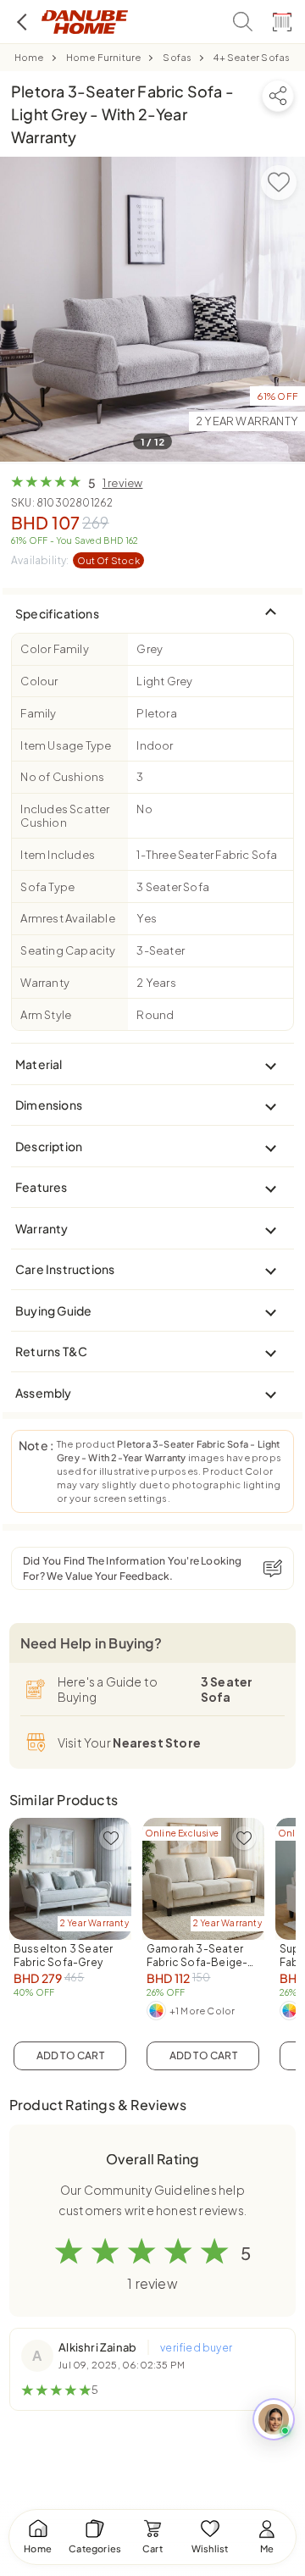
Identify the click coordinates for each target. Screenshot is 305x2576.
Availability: (75, 560)
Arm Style (46, 1015)
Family (38, 713)
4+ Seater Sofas (252, 57)
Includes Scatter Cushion (65, 816)
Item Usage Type (66, 745)
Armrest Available (67, 918)
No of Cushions (62, 777)
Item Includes (58, 855)
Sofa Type (47, 887)
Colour (39, 681)
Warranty (45, 983)
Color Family (54, 649)
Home (29, 57)
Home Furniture (104, 57)
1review (123, 483)
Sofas (177, 57)
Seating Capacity (68, 950)
